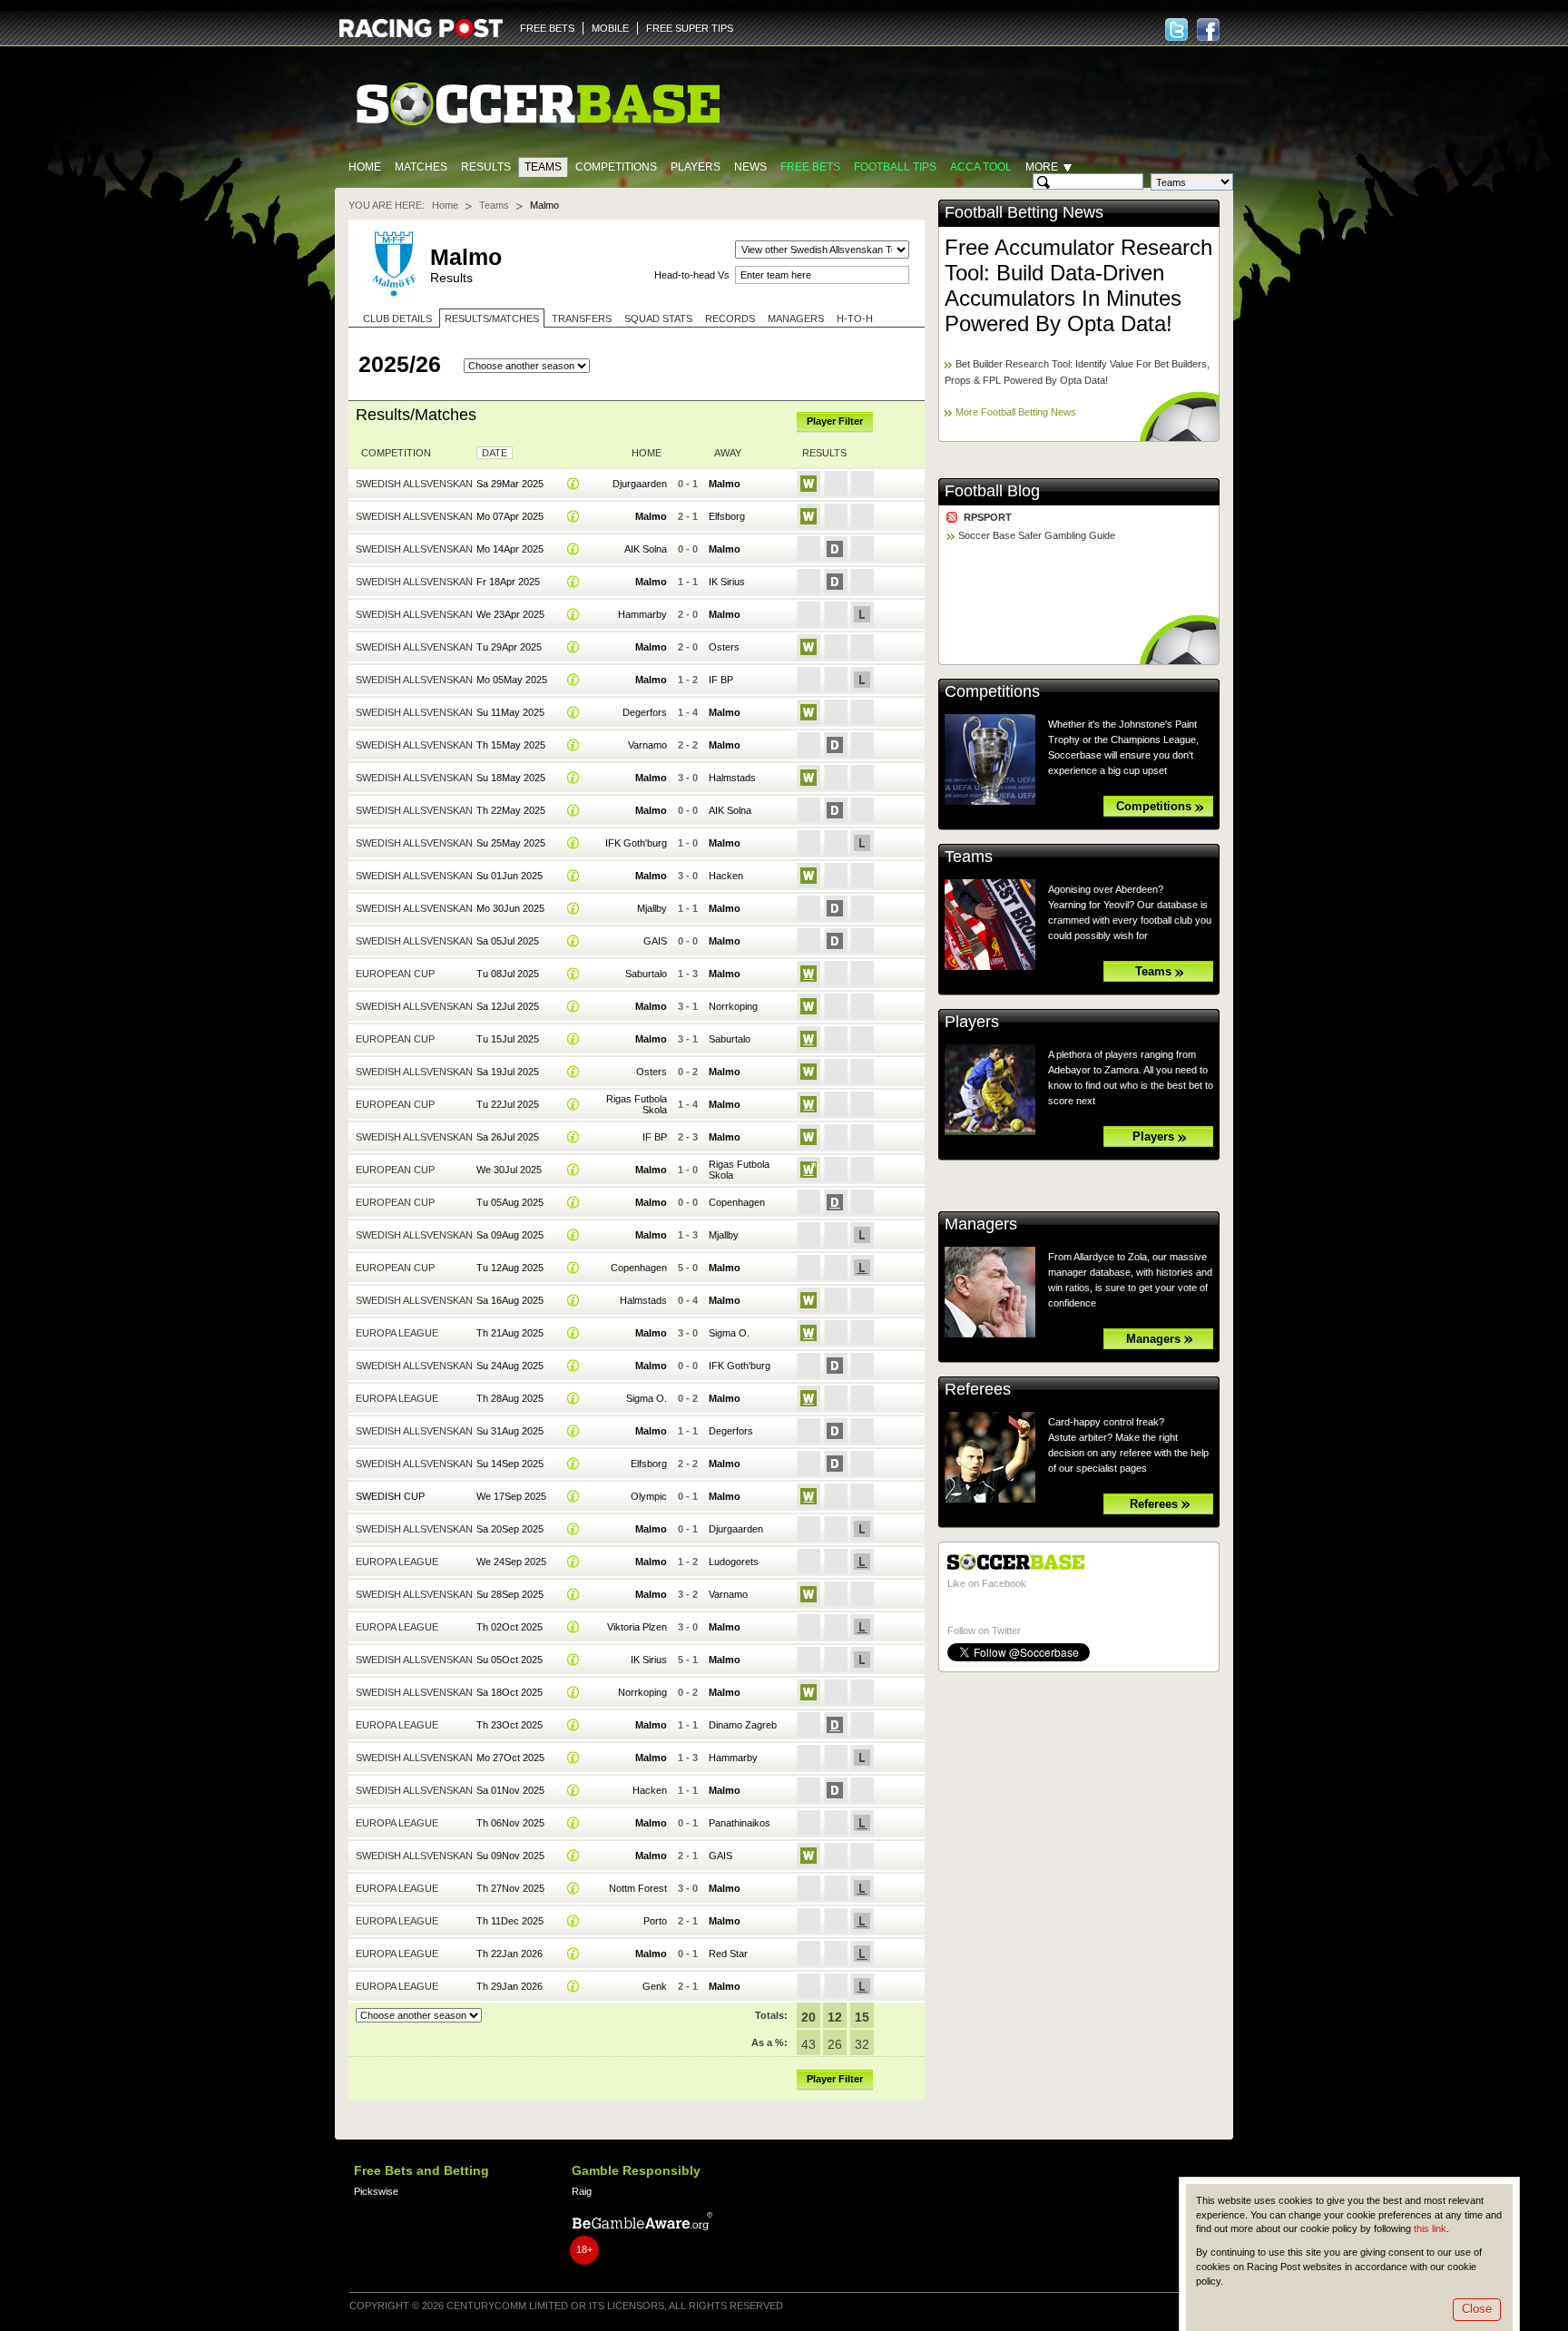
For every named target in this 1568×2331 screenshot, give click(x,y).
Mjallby (652, 908)
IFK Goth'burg (636, 843)
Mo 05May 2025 (512, 680)
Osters (724, 647)
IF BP (721, 680)
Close (1477, 2309)
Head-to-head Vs (692, 275)
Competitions (616, 167)
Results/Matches (492, 318)
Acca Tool (981, 167)
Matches (421, 167)
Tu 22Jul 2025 (508, 1104)
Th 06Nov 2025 (510, 1823)
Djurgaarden (640, 484)
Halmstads (732, 778)
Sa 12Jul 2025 (508, 1006)
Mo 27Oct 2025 (510, 1758)
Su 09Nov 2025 (510, 1856)
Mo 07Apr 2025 (510, 516)
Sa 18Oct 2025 (510, 1692)
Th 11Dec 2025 (510, 1921)
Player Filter (835, 421)
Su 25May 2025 (511, 843)
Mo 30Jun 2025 (510, 908)
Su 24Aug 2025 (510, 1366)
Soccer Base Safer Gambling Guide (1037, 535)
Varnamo (647, 745)
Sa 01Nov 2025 (510, 1790)
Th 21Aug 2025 (510, 1333)
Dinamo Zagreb (743, 1725)
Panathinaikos (740, 1823)
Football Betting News (1024, 212)
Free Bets (810, 167)
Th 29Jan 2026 (510, 1986)
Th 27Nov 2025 (510, 1888)
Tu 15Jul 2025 (508, 1039)
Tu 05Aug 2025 (510, 1202)
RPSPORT (988, 517)
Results (486, 167)
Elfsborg (727, 516)
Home (365, 167)
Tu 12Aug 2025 (510, 1268)
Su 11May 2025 (510, 712)
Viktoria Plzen (637, 1627)
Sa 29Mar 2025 (510, 484)
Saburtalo (646, 974)
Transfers (582, 318)
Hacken (726, 876)
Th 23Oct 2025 (510, 1725)
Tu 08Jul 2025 (508, 974)
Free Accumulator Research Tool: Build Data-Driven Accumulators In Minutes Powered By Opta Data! (1078, 285)
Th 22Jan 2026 (510, 1954)
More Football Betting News (1016, 412)
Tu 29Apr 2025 (509, 647)
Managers (796, 318)
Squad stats (658, 318)
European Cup (395, 974)
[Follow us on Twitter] (1176, 29)
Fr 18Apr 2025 (508, 582)
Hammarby (642, 614)
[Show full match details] (573, 484)
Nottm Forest (638, 1888)
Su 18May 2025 (511, 778)
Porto (655, 1921)
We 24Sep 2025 (511, 1562)
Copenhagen (737, 1202)
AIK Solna (646, 549)
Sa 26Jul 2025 (508, 1137)
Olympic (649, 1496)
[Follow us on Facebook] (1208, 29)
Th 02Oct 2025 (510, 1627)
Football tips (895, 167)
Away (728, 453)
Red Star (728, 1954)
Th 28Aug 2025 (510, 1398)
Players (696, 167)
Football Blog (992, 491)
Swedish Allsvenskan (414, 484)
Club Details (397, 318)
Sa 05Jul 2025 (508, 941)
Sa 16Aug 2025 (510, 1300)
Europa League (397, 1333)
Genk (655, 1986)
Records (730, 318)
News (750, 167)
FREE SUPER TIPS (690, 28)
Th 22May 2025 (511, 810)
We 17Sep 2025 (511, 1496)
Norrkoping (733, 1006)
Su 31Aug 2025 (510, 1431)
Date (495, 453)
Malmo (725, 484)
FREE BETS (547, 28)
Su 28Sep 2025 (510, 1594)
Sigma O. (729, 1333)
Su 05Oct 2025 (510, 1660)
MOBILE (610, 28)
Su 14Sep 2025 (510, 1464)
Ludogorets (734, 1562)
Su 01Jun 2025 (510, 876)
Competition (396, 453)
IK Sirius (727, 582)
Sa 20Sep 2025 (510, 1529)
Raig (582, 2191)
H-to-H (855, 318)
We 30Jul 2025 (509, 1170)
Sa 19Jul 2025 (508, 1072)
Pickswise (376, 2191)
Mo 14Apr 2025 (510, 549)
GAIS (655, 941)
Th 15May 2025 (511, 745)
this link (1430, 2228)
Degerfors (645, 712)
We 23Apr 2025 (510, 614)
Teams (543, 167)
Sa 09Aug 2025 (510, 1235)
